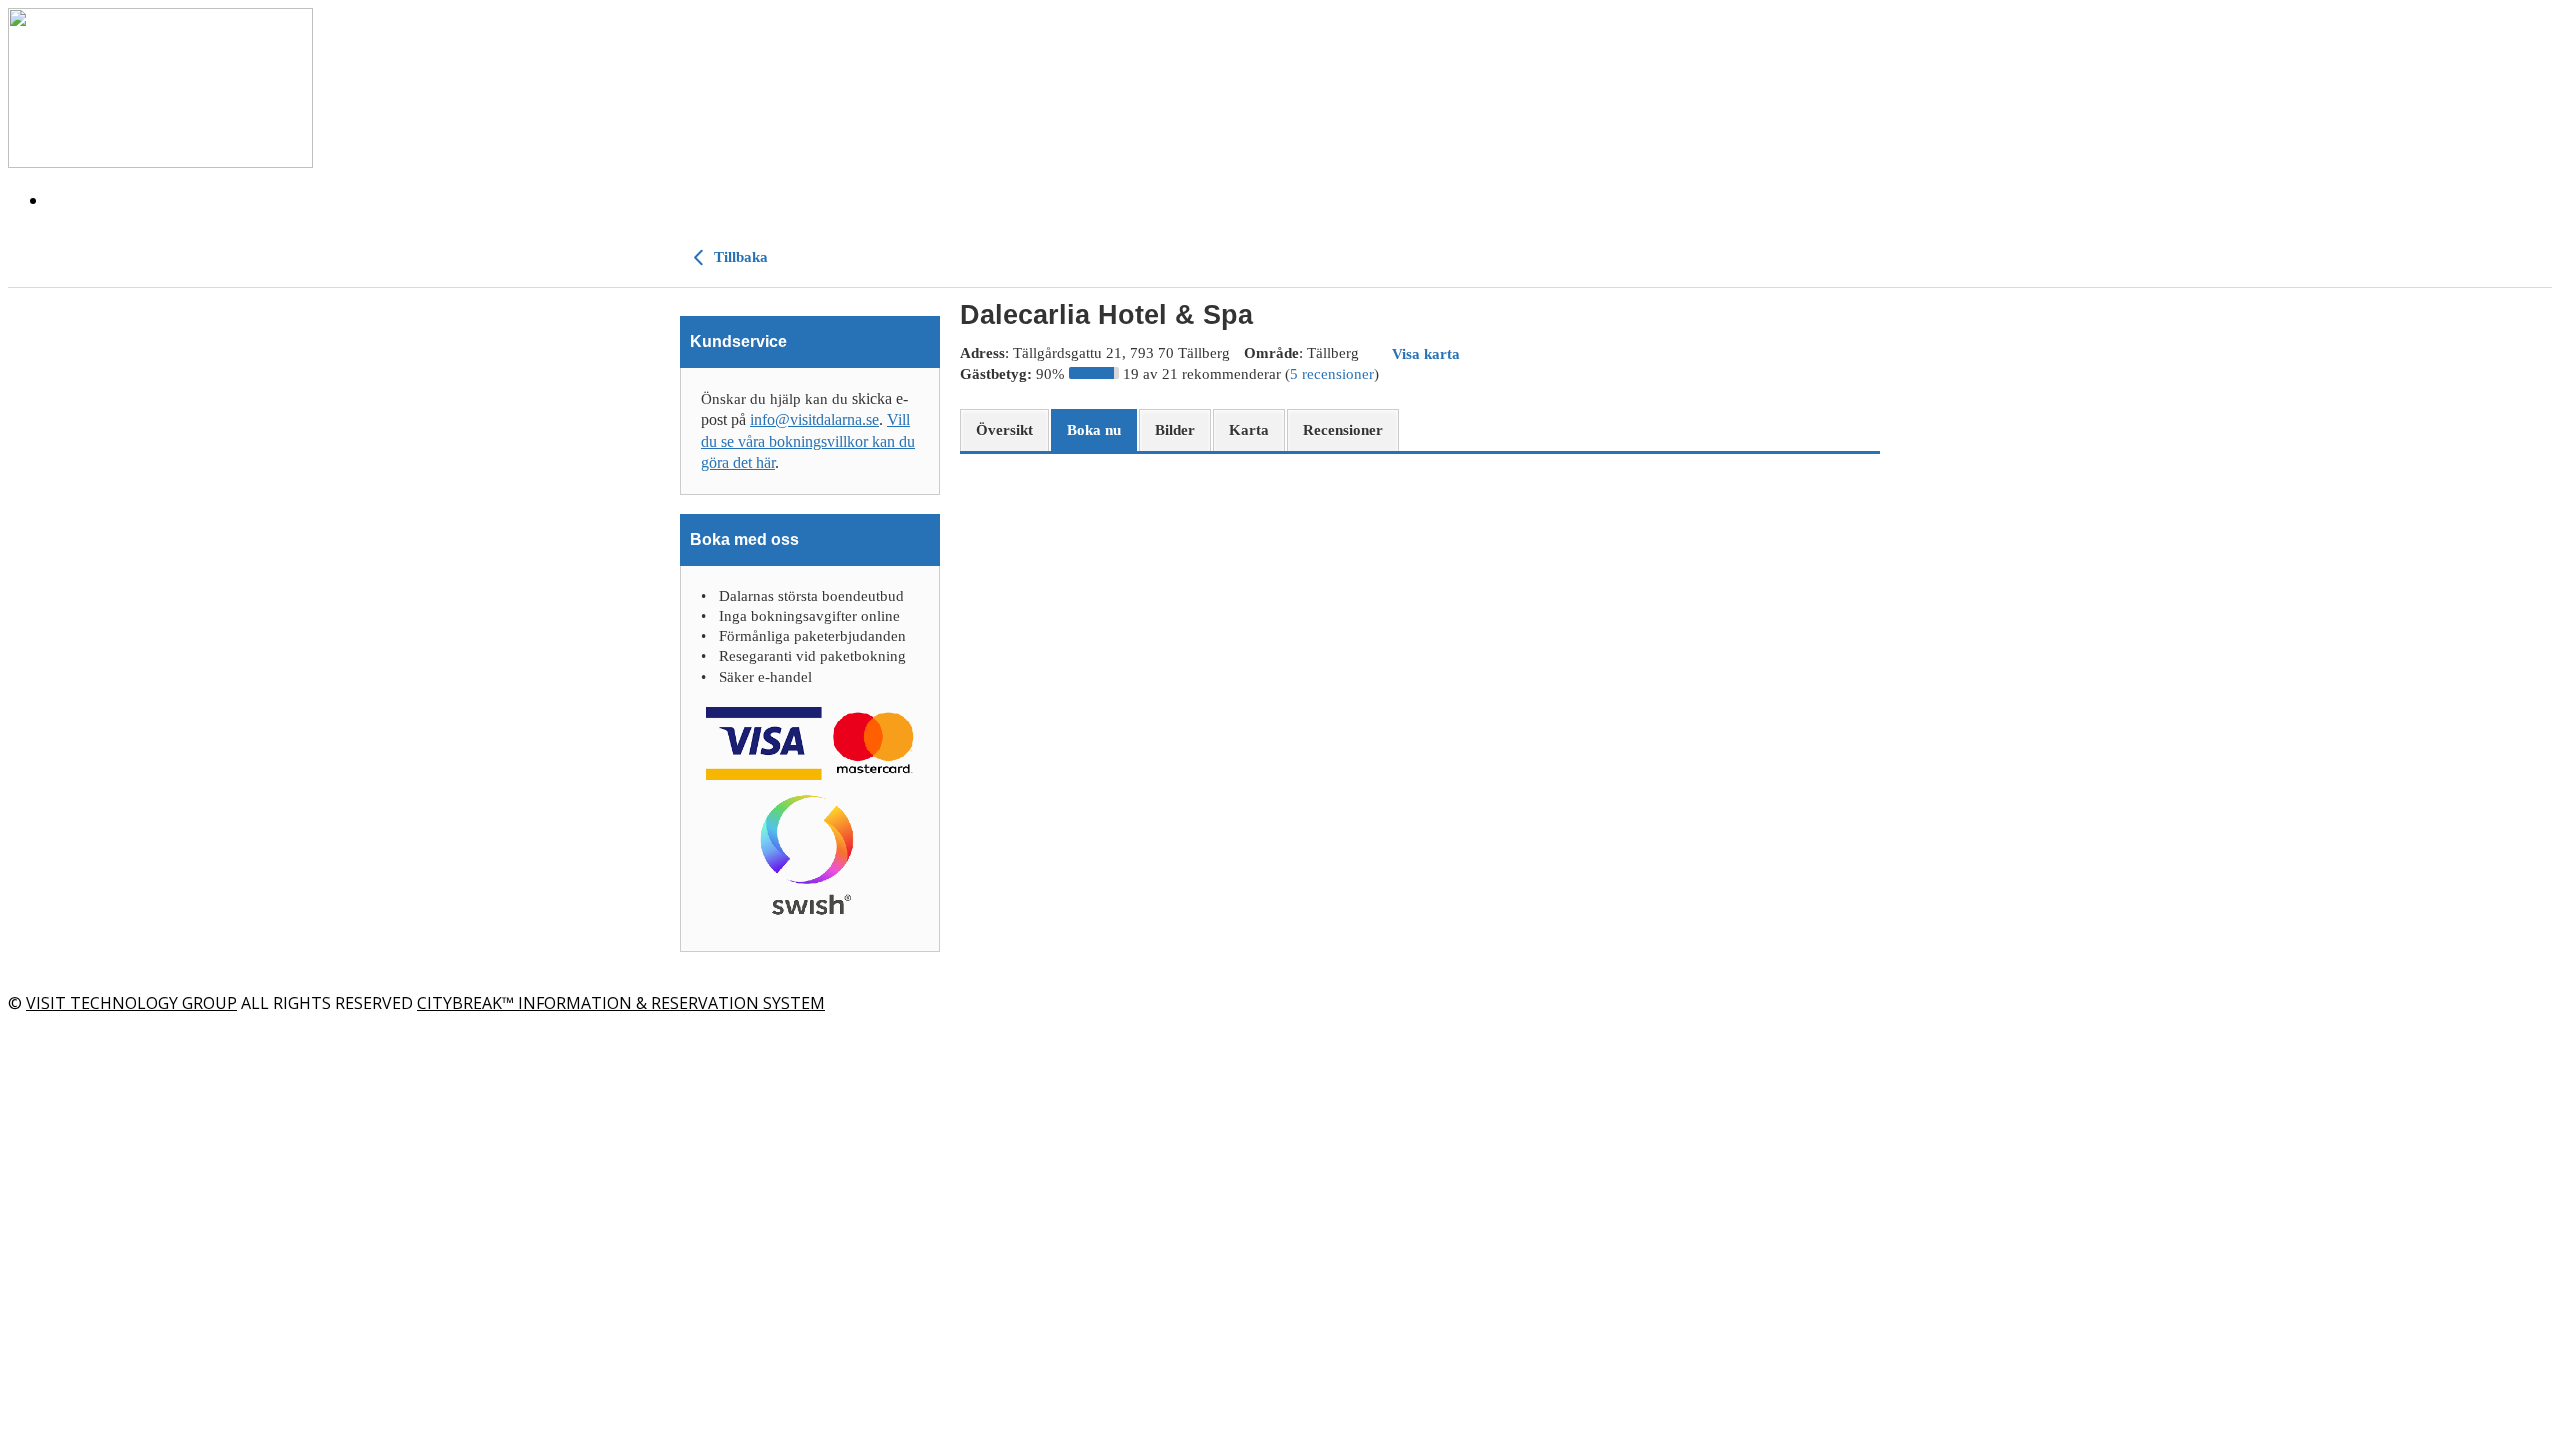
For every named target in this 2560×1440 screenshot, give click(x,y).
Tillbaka (739, 257)
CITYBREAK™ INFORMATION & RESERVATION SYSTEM (621, 1003)
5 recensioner (1332, 374)
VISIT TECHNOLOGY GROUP (131, 1003)
